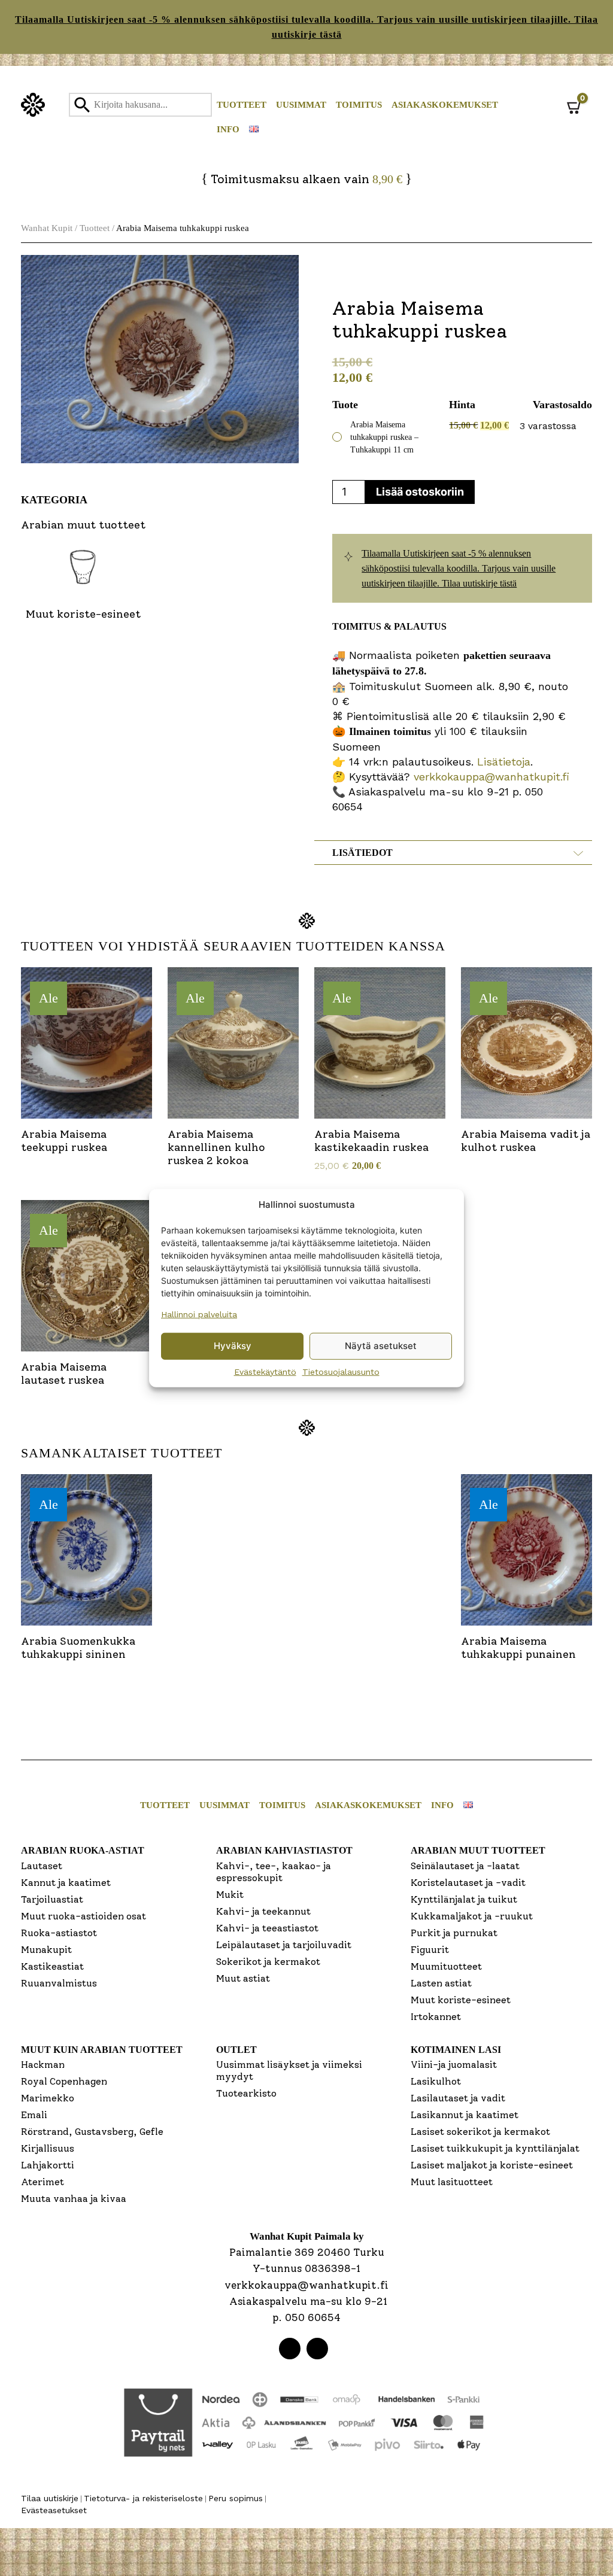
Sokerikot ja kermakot (268, 1962)
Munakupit (46, 1950)
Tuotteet (242, 105)
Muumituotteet (446, 1966)
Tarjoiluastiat (52, 1899)
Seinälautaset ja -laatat (465, 1866)
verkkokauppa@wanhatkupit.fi (491, 777)
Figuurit (430, 1950)
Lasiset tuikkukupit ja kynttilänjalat (495, 2148)
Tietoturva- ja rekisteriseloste (143, 2498)
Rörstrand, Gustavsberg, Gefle (92, 2132)
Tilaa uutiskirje (50, 2498)
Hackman (43, 2065)
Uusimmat (301, 105)
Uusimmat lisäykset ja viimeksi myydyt (289, 2071)
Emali (34, 2115)
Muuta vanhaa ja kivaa (74, 2199)
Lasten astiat (441, 1983)
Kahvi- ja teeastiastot (267, 1928)
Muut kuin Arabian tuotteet (102, 2050)
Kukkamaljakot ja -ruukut (472, 1916)
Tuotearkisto (246, 2093)
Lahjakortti (48, 2165)
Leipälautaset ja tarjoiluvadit (284, 1945)
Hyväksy (233, 1346)
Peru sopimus (236, 2498)
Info (228, 129)
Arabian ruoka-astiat (83, 1850)
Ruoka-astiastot (59, 1933)
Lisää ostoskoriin (420, 492)
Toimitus (359, 105)
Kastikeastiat (52, 1966)
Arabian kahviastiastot (284, 1850)
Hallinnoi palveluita (199, 1314)
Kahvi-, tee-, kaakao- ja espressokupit (274, 1872)
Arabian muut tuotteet (478, 1850)
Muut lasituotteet (452, 2182)
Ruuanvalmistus (59, 1983)
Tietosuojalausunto (341, 1371)
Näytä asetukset (381, 1346)
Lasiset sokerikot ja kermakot (480, 2132)
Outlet (236, 2050)
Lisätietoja (502, 762)
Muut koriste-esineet (461, 2000)
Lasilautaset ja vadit (458, 2098)
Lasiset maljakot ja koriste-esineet (492, 2165)
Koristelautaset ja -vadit (468, 1883)
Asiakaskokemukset (445, 105)
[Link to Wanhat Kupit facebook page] (290, 2349)
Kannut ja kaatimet (66, 1883)
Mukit (230, 1895)
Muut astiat (243, 1978)
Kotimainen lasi (456, 2050)
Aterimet (43, 2182)
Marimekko (48, 2098)
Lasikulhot (436, 2081)
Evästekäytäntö (265, 1371)
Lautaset (42, 1866)
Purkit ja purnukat (454, 1933)
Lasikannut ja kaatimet (465, 2115)
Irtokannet (436, 2017)
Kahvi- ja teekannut (263, 1911)
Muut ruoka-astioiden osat (84, 1916)
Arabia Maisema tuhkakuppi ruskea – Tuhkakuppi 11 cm (384, 437)
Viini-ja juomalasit (454, 2065)
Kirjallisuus (48, 2148)
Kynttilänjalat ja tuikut (464, 1899)
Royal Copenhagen (64, 2081)
